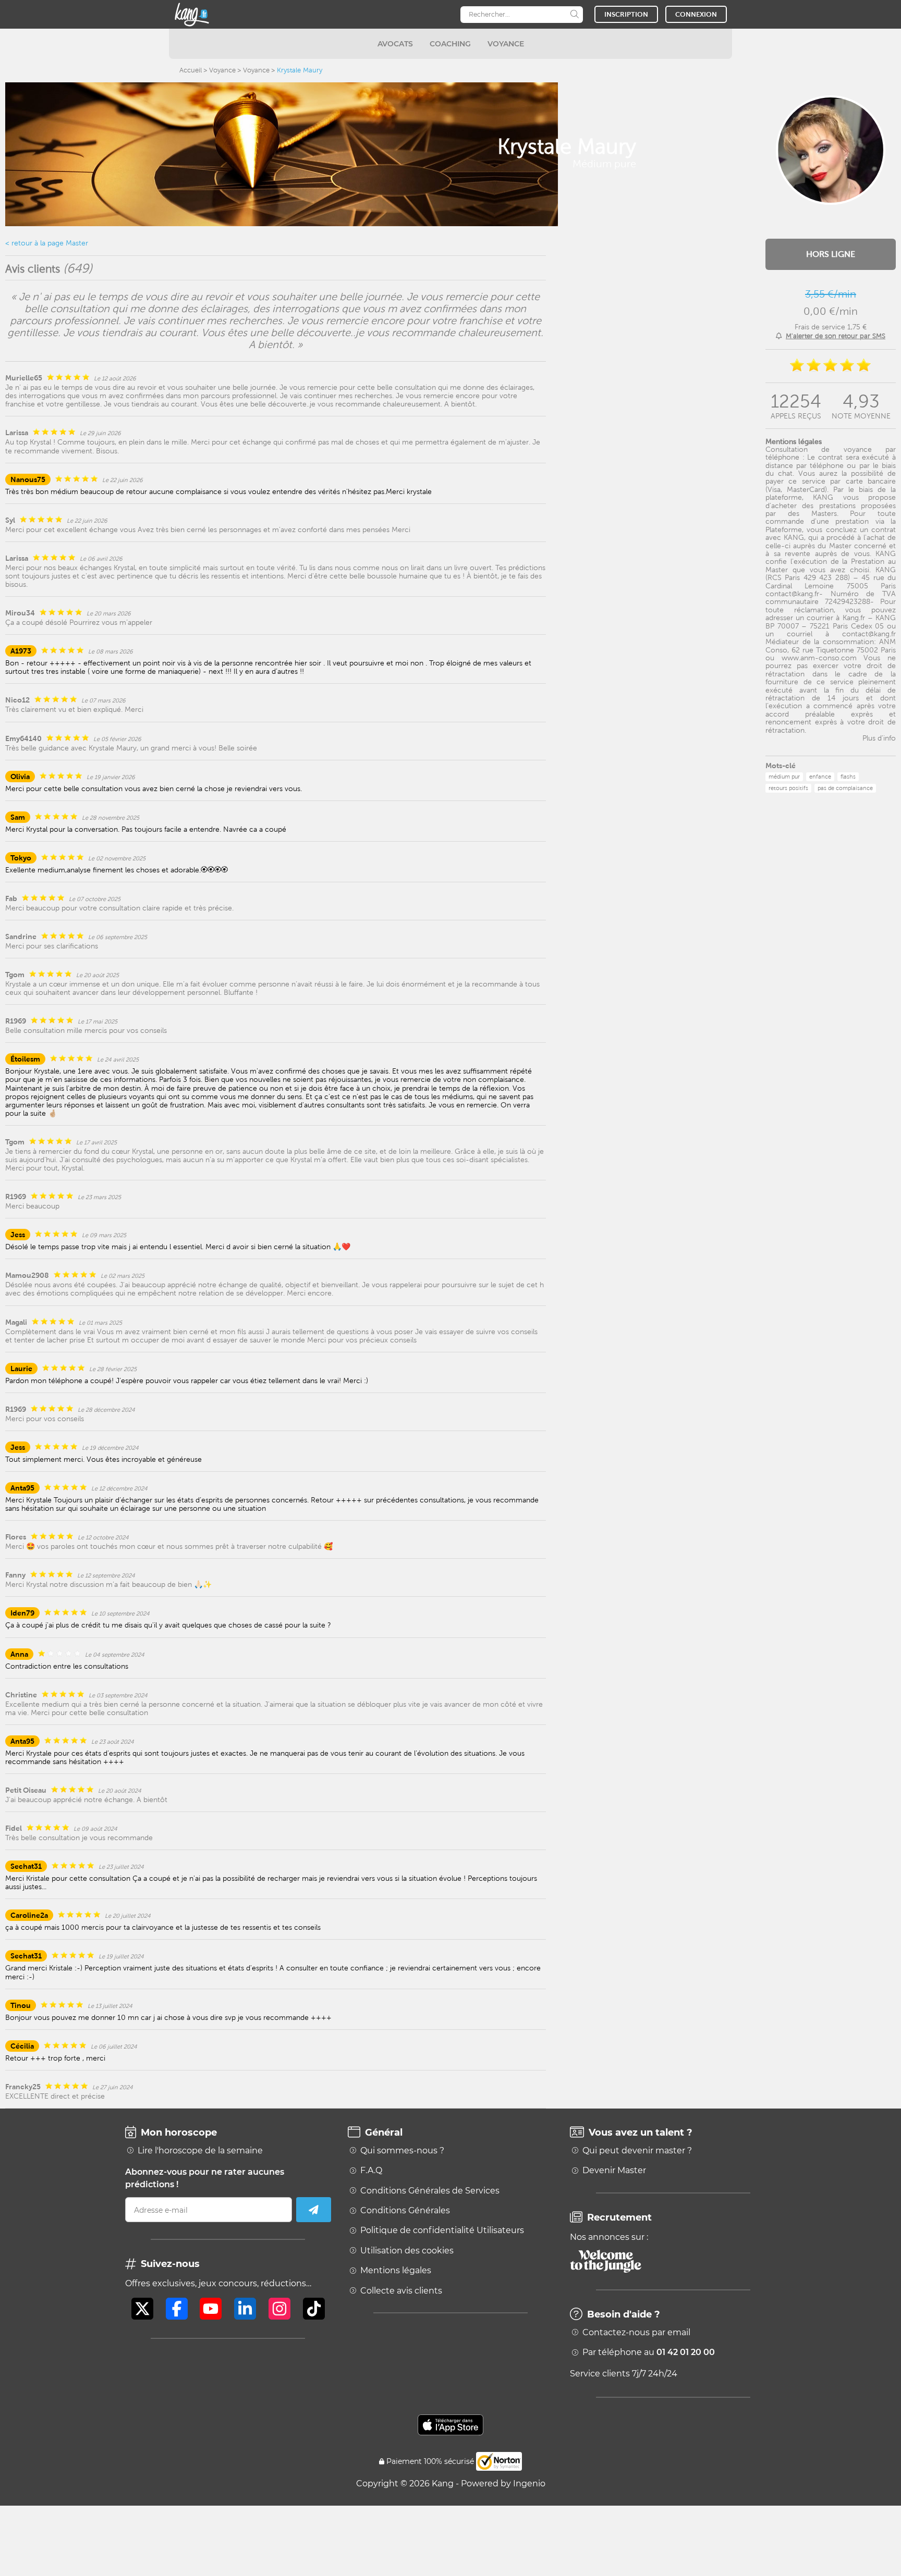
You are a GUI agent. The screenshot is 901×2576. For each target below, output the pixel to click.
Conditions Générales (405, 2211)
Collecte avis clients (401, 2291)
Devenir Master (614, 2171)
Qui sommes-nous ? (402, 2151)
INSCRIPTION (626, 14)
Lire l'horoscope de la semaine (200, 2151)
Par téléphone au (649, 2352)
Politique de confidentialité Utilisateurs (442, 2230)
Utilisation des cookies (407, 2251)
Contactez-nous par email (636, 2333)
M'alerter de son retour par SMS (836, 336)
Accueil (191, 70)
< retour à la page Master (47, 243)
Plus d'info (879, 738)
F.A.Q (371, 2171)
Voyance (222, 70)
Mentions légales (396, 2271)
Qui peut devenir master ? (637, 2151)
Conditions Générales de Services (430, 2191)
